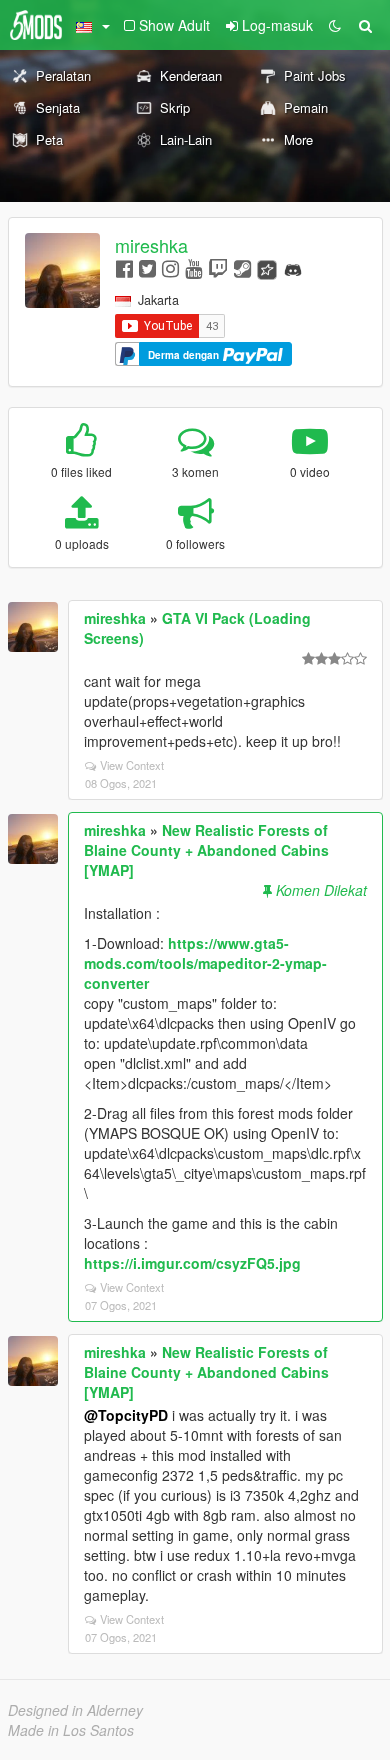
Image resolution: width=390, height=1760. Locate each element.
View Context (132, 765)
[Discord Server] (293, 267)
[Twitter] (147, 267)
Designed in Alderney (75, 1710)
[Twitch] (218, 267)
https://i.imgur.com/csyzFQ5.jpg (192, 1263)
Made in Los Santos (71, 1730)
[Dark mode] (335, 25)
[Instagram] (170, 267)
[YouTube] (193, 267)
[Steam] (242, 267)
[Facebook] (124, 267)
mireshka (151, 245)
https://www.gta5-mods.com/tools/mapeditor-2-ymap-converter (205, 963)
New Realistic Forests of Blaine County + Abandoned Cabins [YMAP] (206, 850)
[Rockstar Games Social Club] (267, 267)
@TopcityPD (126, 1415)
